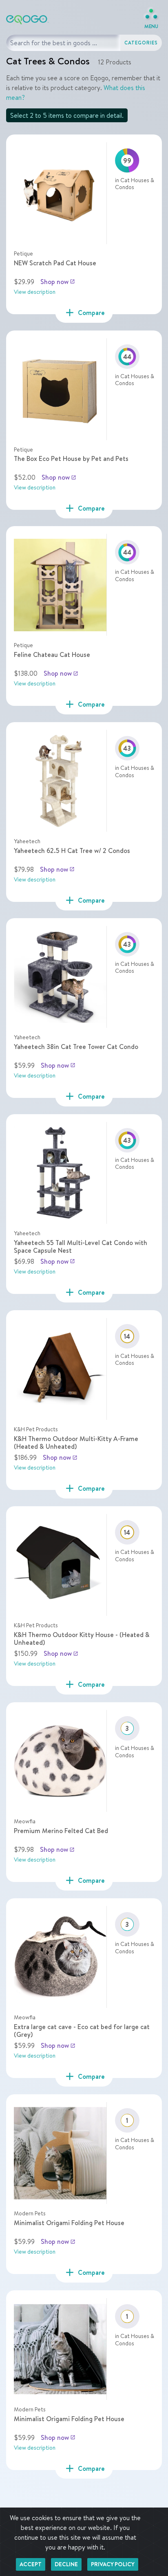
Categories (141, 43)
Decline (66, 2564)
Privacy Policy (113, 2564)
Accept (31, 2564)
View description (35, 292)
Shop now (58, 282)
